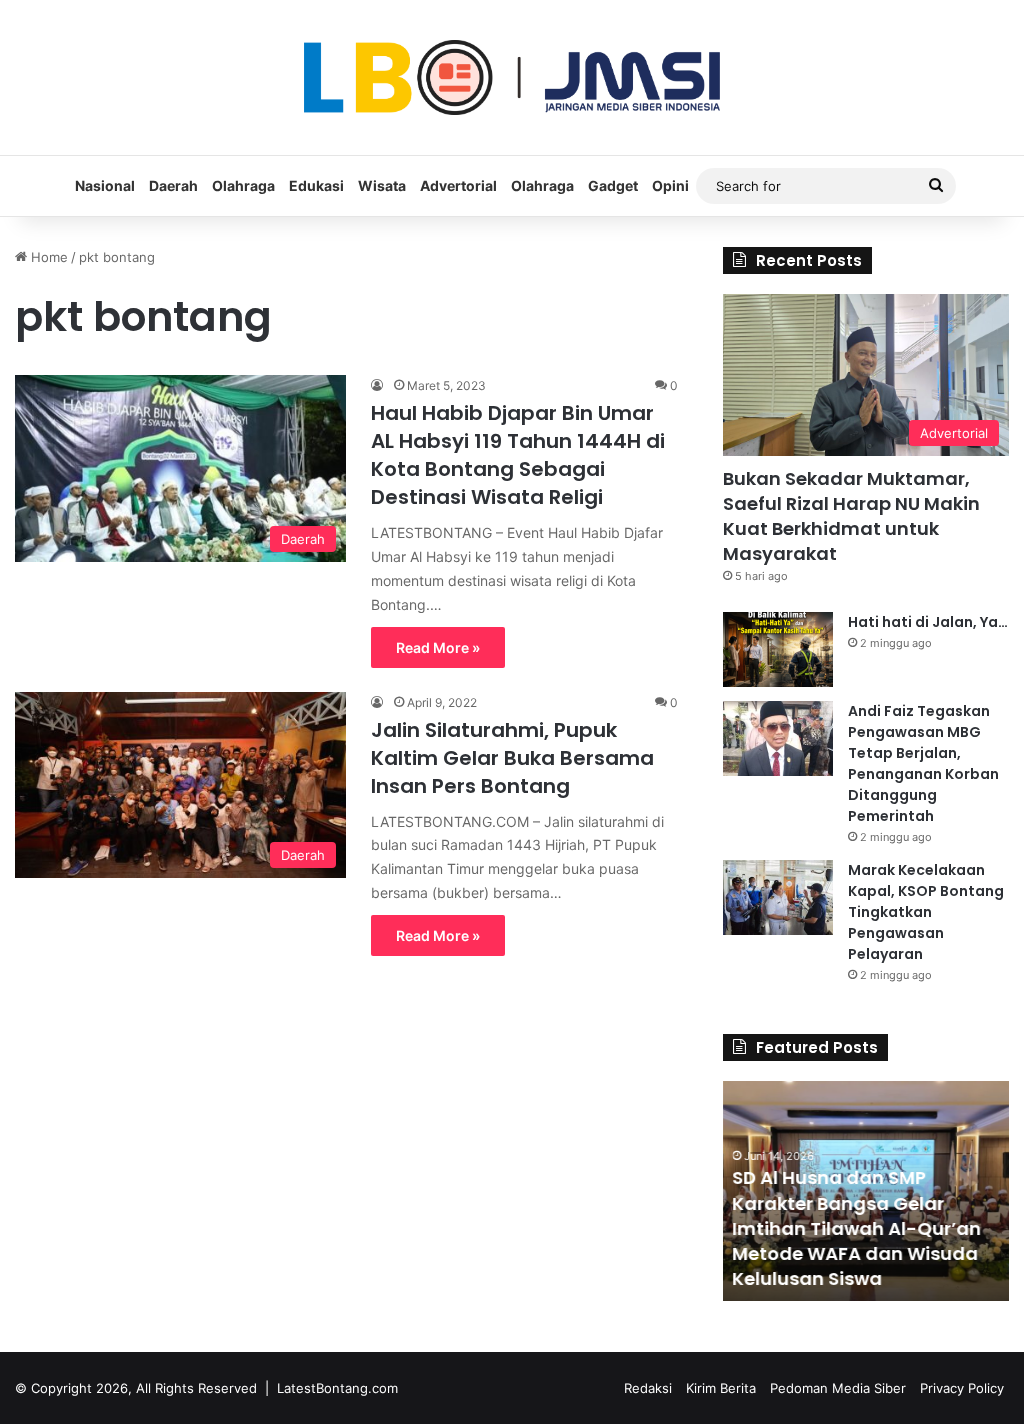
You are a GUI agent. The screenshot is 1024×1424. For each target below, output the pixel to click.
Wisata (382, 185)
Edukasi (316, 185)
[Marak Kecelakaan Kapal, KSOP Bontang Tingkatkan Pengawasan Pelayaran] (778, 897)
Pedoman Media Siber (838, 1388)
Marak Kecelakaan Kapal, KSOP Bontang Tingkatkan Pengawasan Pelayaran (926, 912)
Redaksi (648, 1388)
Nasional (105, 185)
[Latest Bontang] (512, 77)
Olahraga (243, 185)
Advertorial (458, 185)
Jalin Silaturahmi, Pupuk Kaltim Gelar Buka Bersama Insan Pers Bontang (512, 758)
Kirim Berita (721, 1388)
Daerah (173, 185)
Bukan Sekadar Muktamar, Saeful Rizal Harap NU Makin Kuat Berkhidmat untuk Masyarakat (851, 516)
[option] (866, 1191)
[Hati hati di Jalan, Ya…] (778, 649)
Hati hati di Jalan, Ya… (928, 622)
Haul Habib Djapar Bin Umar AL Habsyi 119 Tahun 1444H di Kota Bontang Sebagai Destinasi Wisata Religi (518, 455)
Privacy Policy (962, 1388)
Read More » (438, 647)
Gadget (613, 185)
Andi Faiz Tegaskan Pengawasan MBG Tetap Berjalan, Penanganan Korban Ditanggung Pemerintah (923, 763)
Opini (670, 185)
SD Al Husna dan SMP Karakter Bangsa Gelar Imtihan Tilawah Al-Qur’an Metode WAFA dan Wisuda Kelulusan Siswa (857, 1228)
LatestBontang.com (337, 1388)
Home (47, 257)
